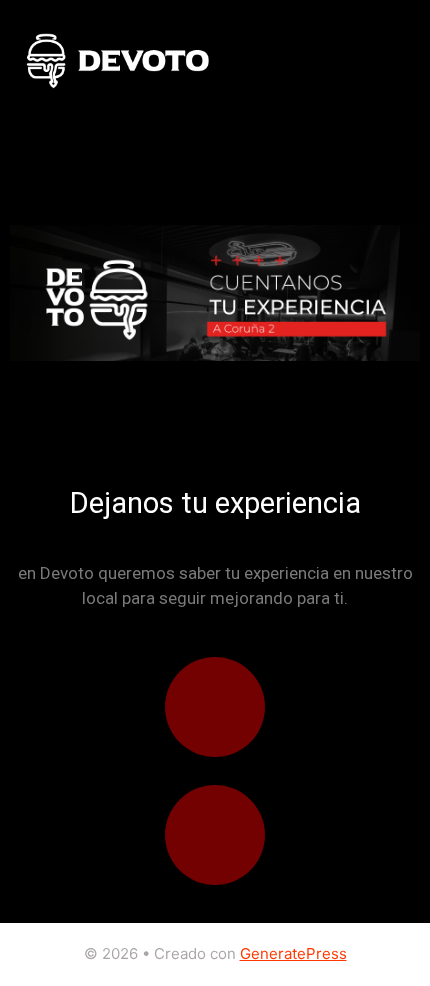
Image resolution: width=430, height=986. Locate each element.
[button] (336, 60)
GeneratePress (293, 953)
